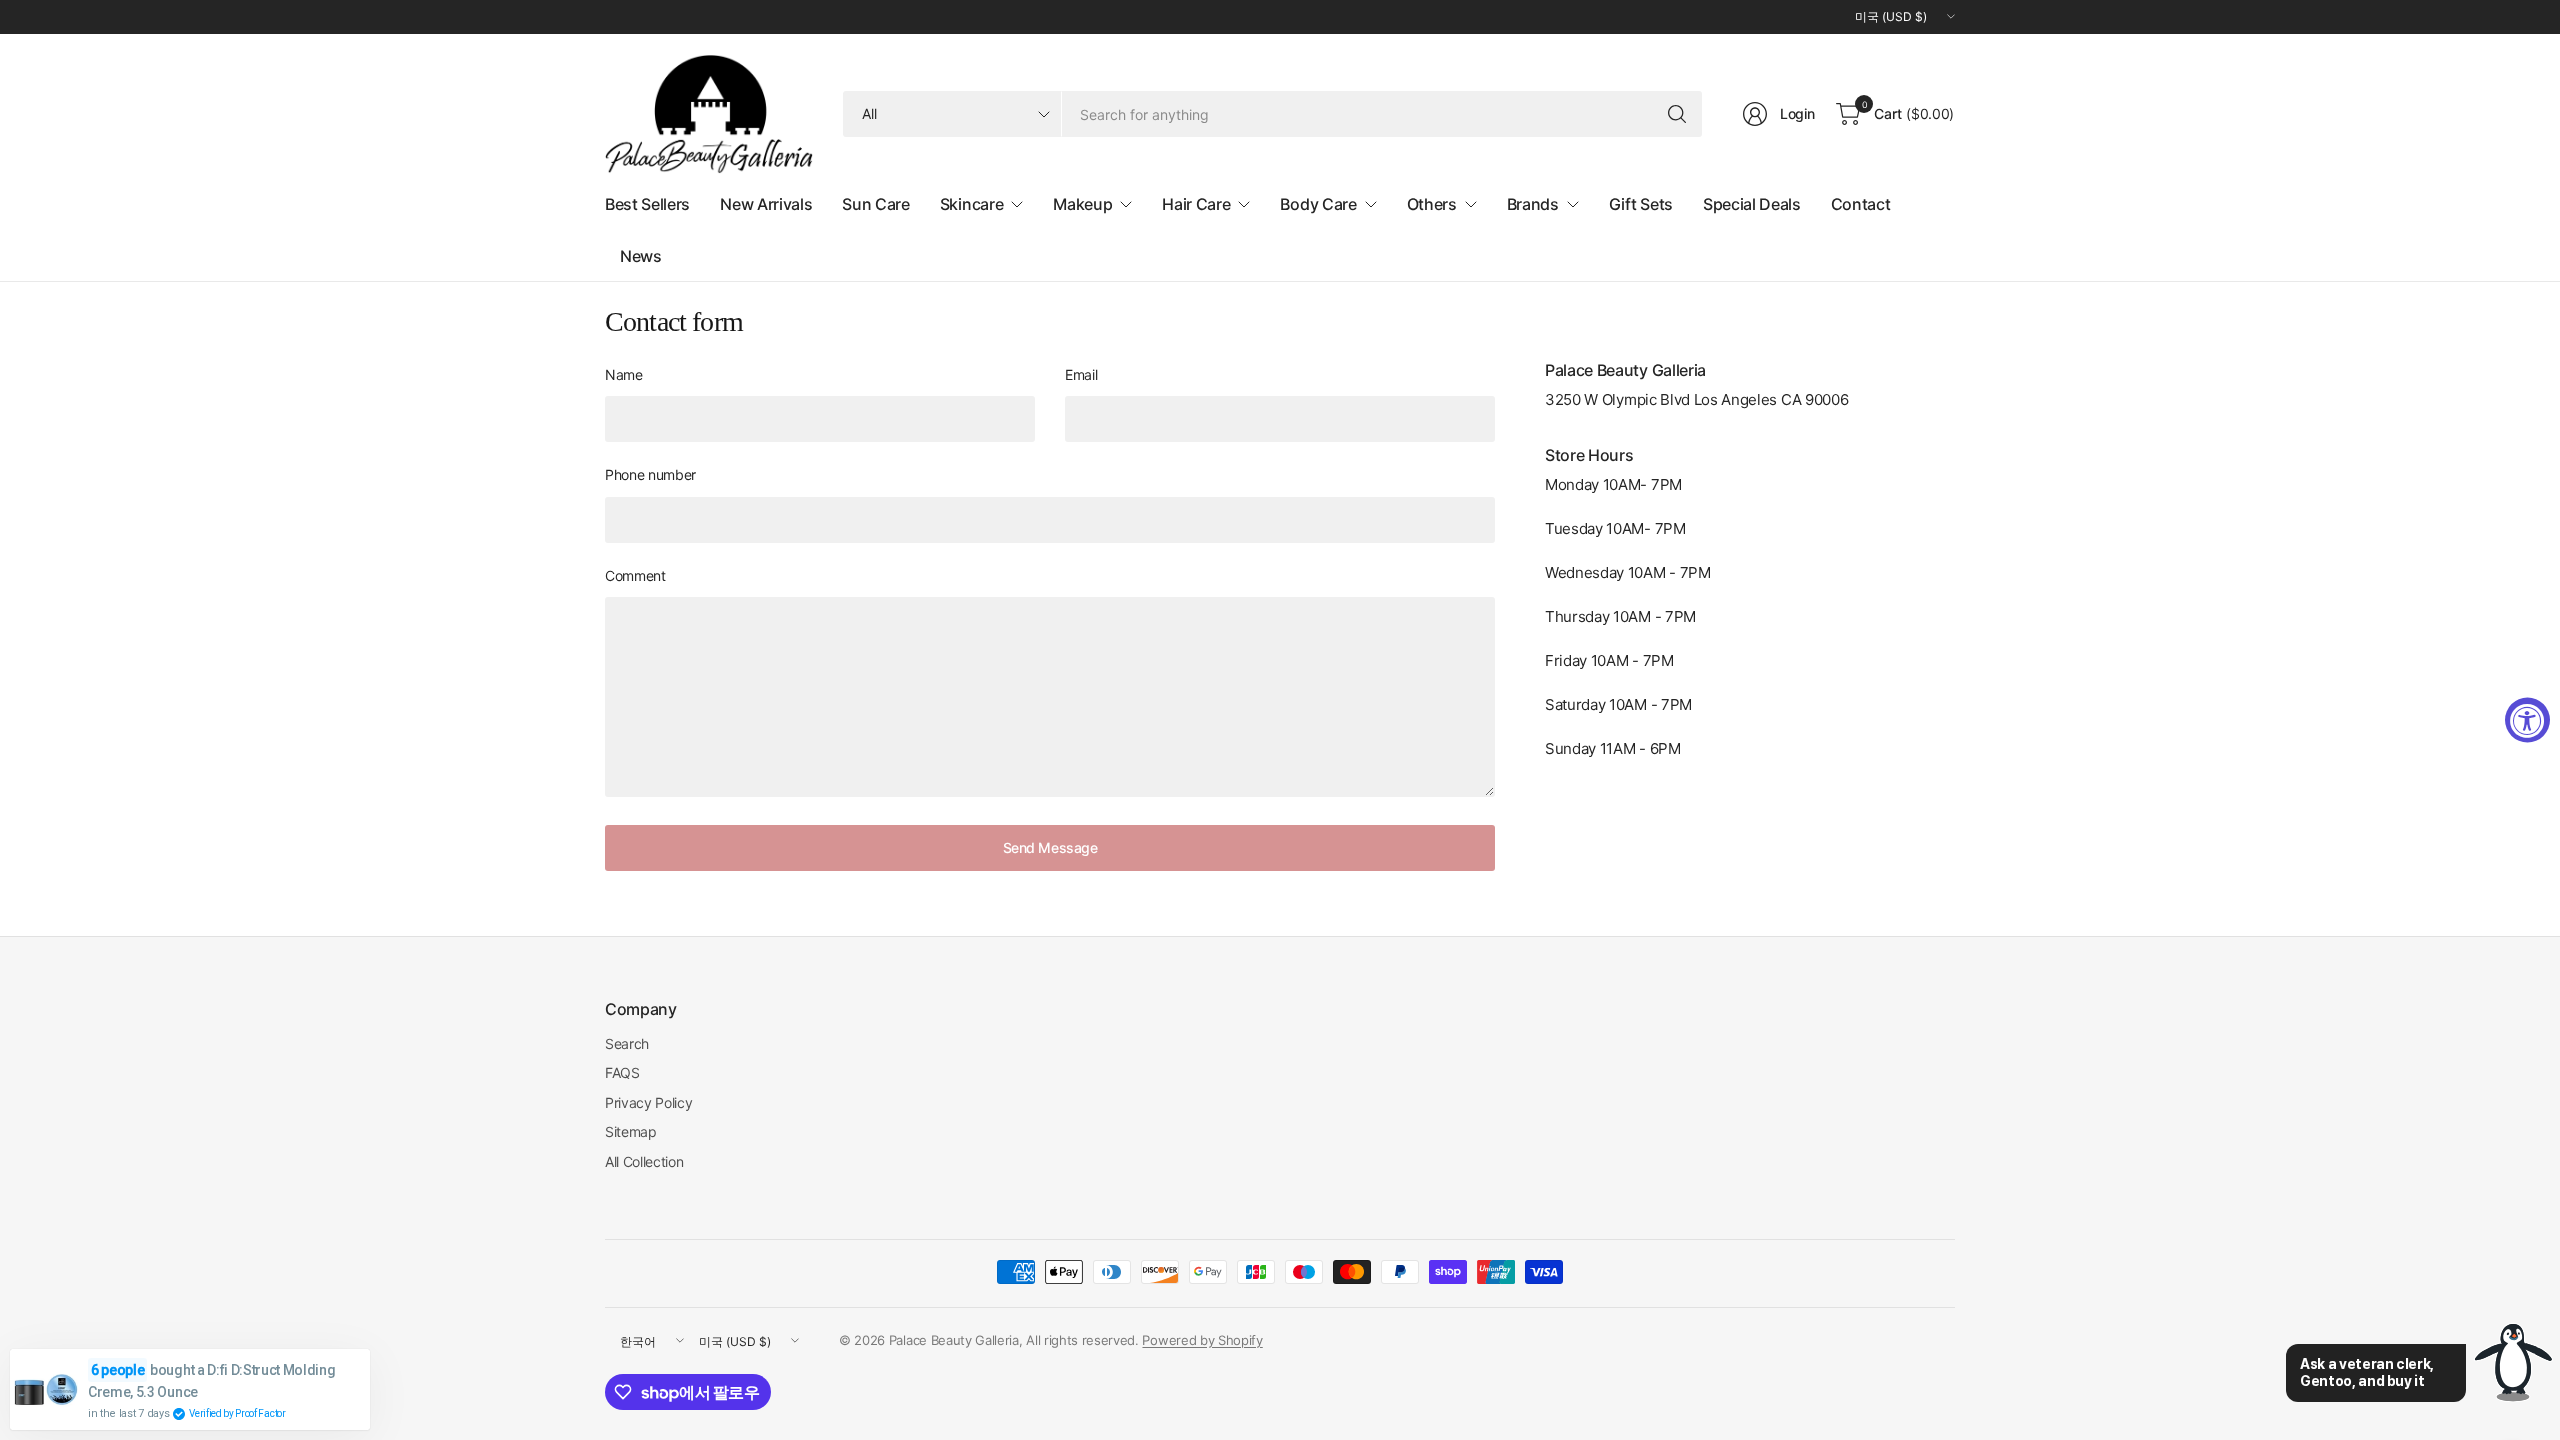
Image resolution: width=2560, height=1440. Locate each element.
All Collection (644, 1161)
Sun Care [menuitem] (875, 204)
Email (1081, 374)
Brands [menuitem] (1533, 204)
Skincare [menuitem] (971, 204)
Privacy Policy (649, 1102)
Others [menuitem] (1432, 204)
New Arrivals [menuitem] (766, 204)
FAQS (622, 1072)
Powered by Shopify (1202, 1340)
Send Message (1050, 847)
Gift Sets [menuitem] (1641, 204)
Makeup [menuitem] (1082, 204)
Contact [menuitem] (1861, 204)
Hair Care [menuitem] (1196, 204)
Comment (635, 575)
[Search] (1677, 114)
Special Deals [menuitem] (1752, 204)
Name (624, 374)
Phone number (650, 474)
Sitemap (631, 1131)
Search (627, 1043)
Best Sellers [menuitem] (647, 204)
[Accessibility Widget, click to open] (2527, 720)
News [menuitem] (641, 256)
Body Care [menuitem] (1318, 204)
